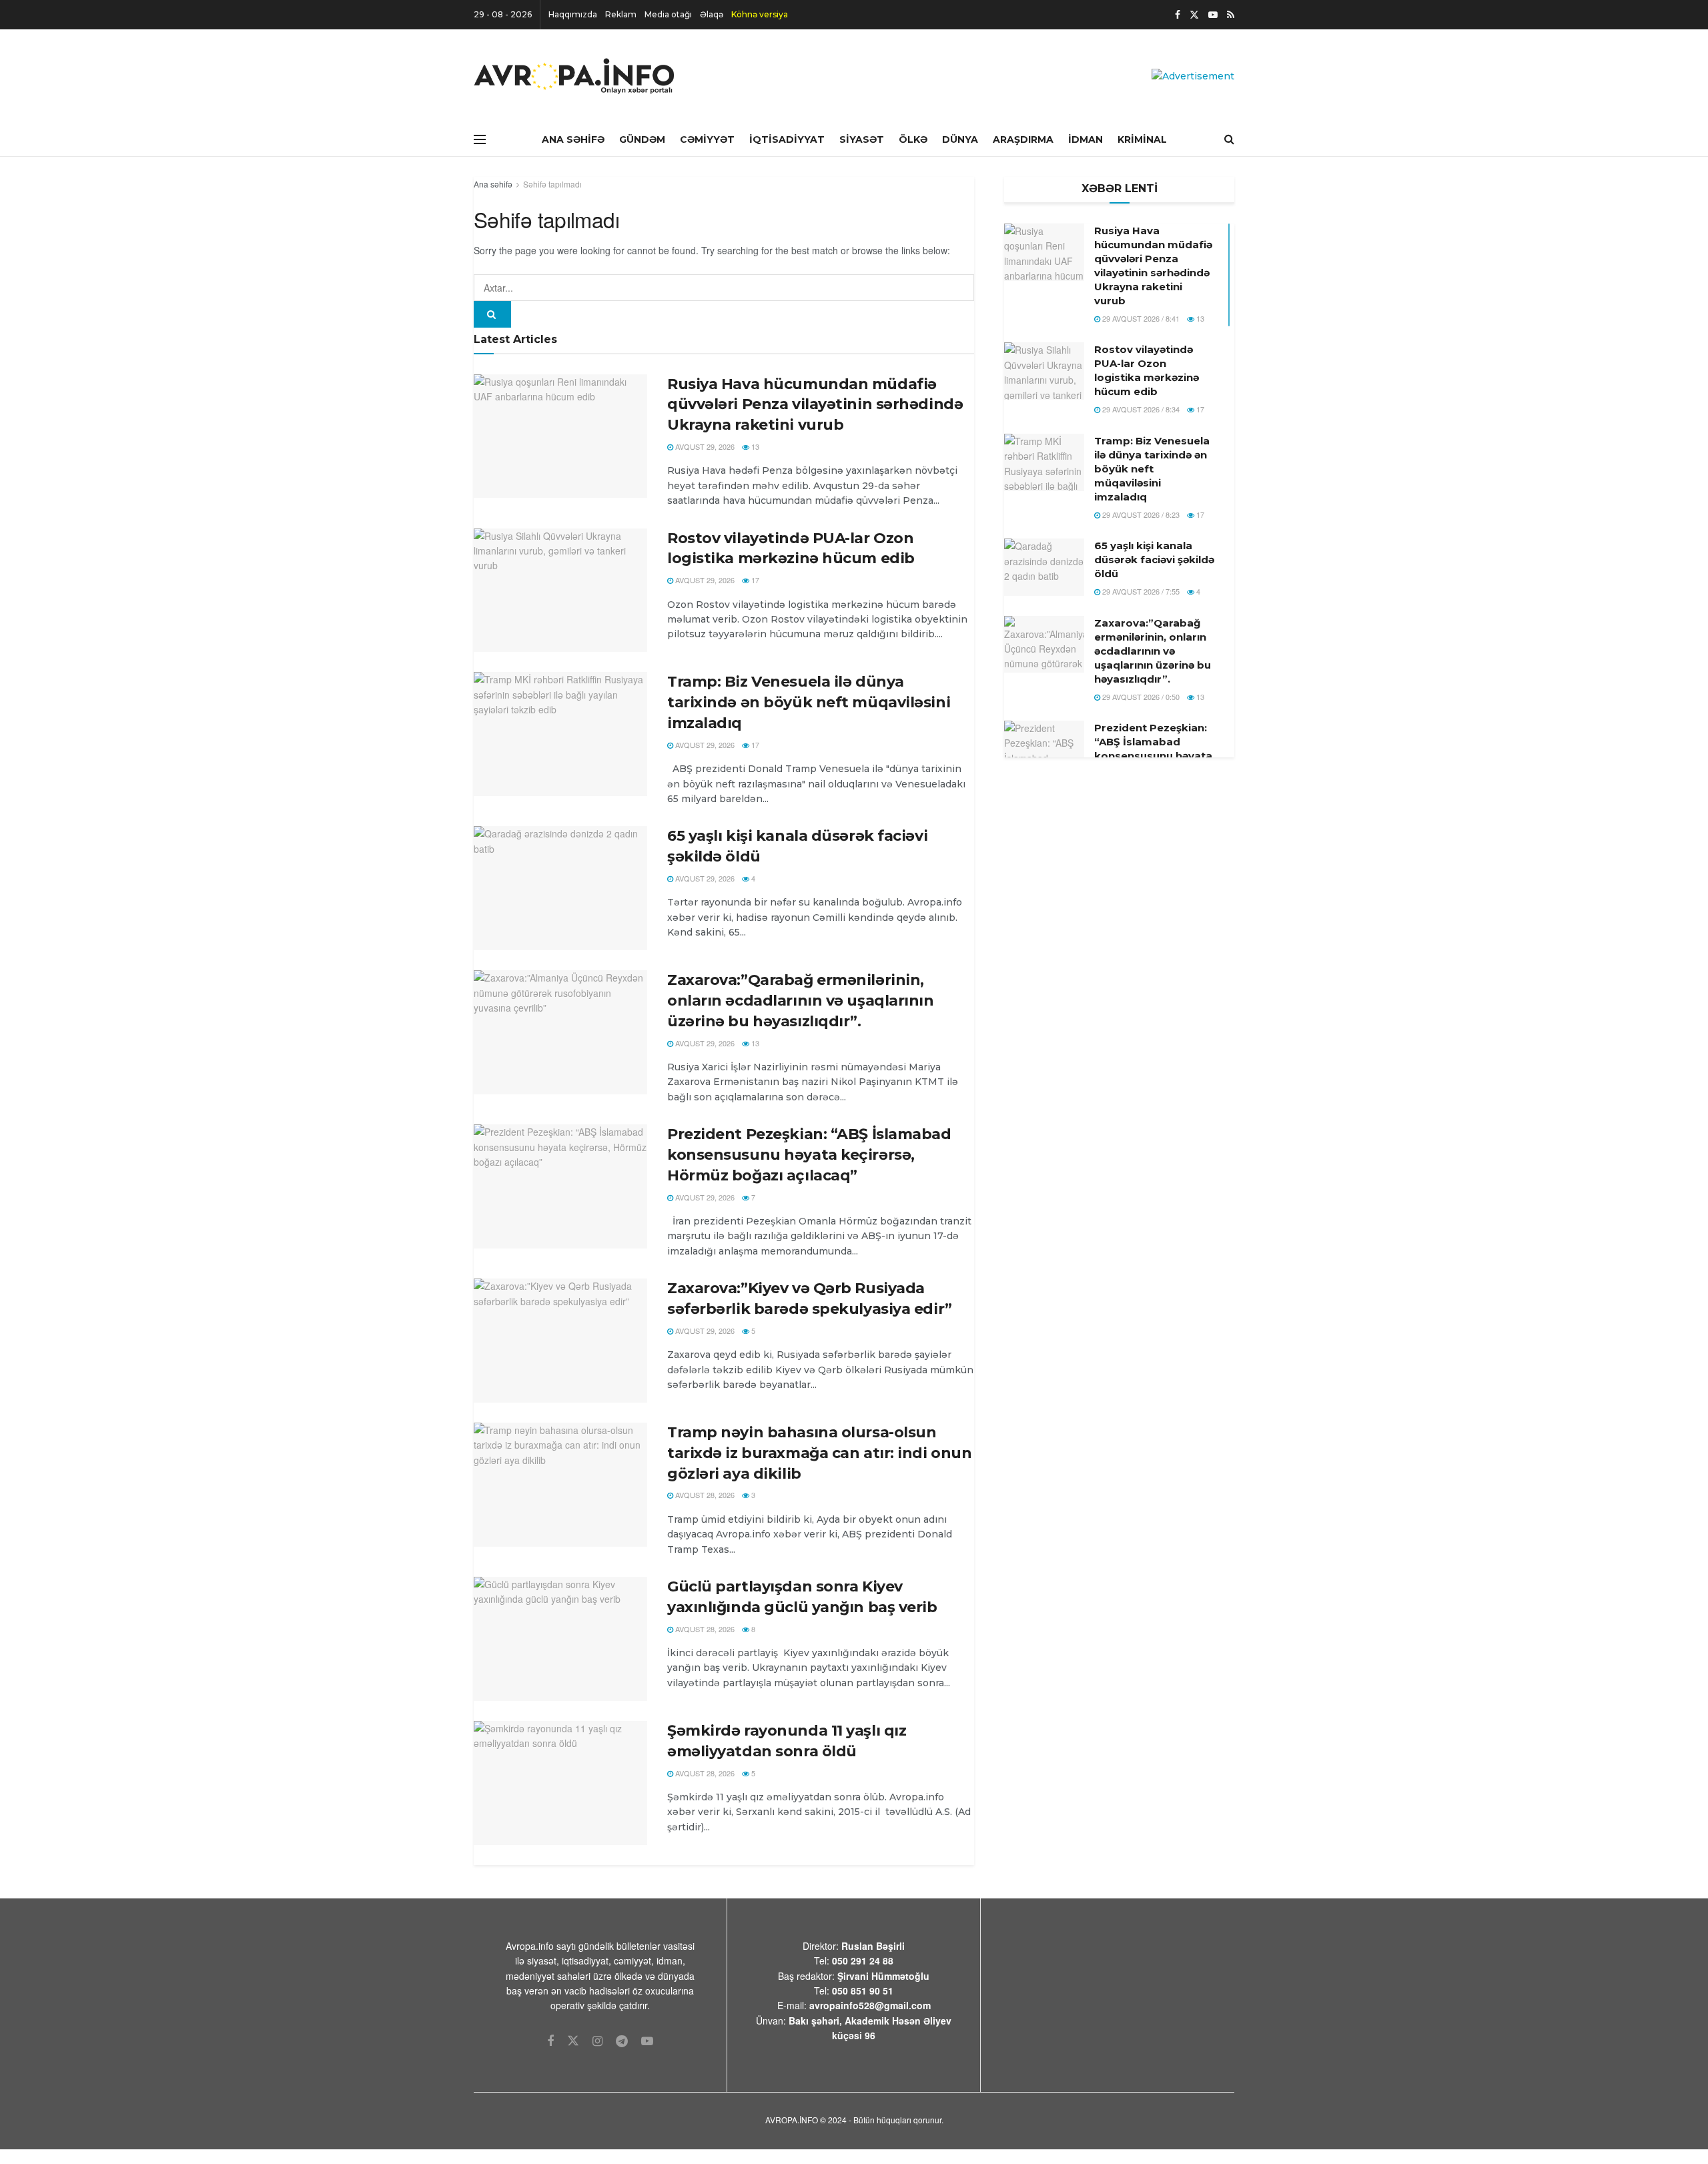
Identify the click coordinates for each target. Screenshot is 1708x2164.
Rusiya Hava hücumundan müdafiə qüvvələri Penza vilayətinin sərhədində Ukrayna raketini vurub (815, 405)
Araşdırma (1023, 139)
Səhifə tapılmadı (552, 184)
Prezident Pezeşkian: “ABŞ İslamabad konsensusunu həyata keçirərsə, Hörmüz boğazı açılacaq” (809, 1155)
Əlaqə (712, 14)
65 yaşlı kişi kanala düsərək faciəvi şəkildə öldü (1154, 560)
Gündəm (642, 139)
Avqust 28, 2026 (704, 1495)
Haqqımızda (573, 14)
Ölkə (913, 139)
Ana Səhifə (573, 139)
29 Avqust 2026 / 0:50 (1140, 697)
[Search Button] (492, 314)
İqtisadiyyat (787, 139)
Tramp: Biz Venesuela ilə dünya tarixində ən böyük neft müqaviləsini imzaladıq (809, 702)
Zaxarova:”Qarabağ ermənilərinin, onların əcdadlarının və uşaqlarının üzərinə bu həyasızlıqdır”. (801, 1001)
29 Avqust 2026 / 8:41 (1140, 318)
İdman (1086, 139)
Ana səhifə (493, 184)
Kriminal (1142, 139)
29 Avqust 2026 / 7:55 (1140, 591)
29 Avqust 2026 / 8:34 (1140, 409)
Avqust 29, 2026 (704, 446)
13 (754, 446)
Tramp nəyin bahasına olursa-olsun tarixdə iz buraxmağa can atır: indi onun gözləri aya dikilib (819, 1453)
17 (754, 580)
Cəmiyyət (707, 139)
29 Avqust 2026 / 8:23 (1140, 514)
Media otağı (668, 14)
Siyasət (862, 139)
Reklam (621, 14)
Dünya (960, 139)
